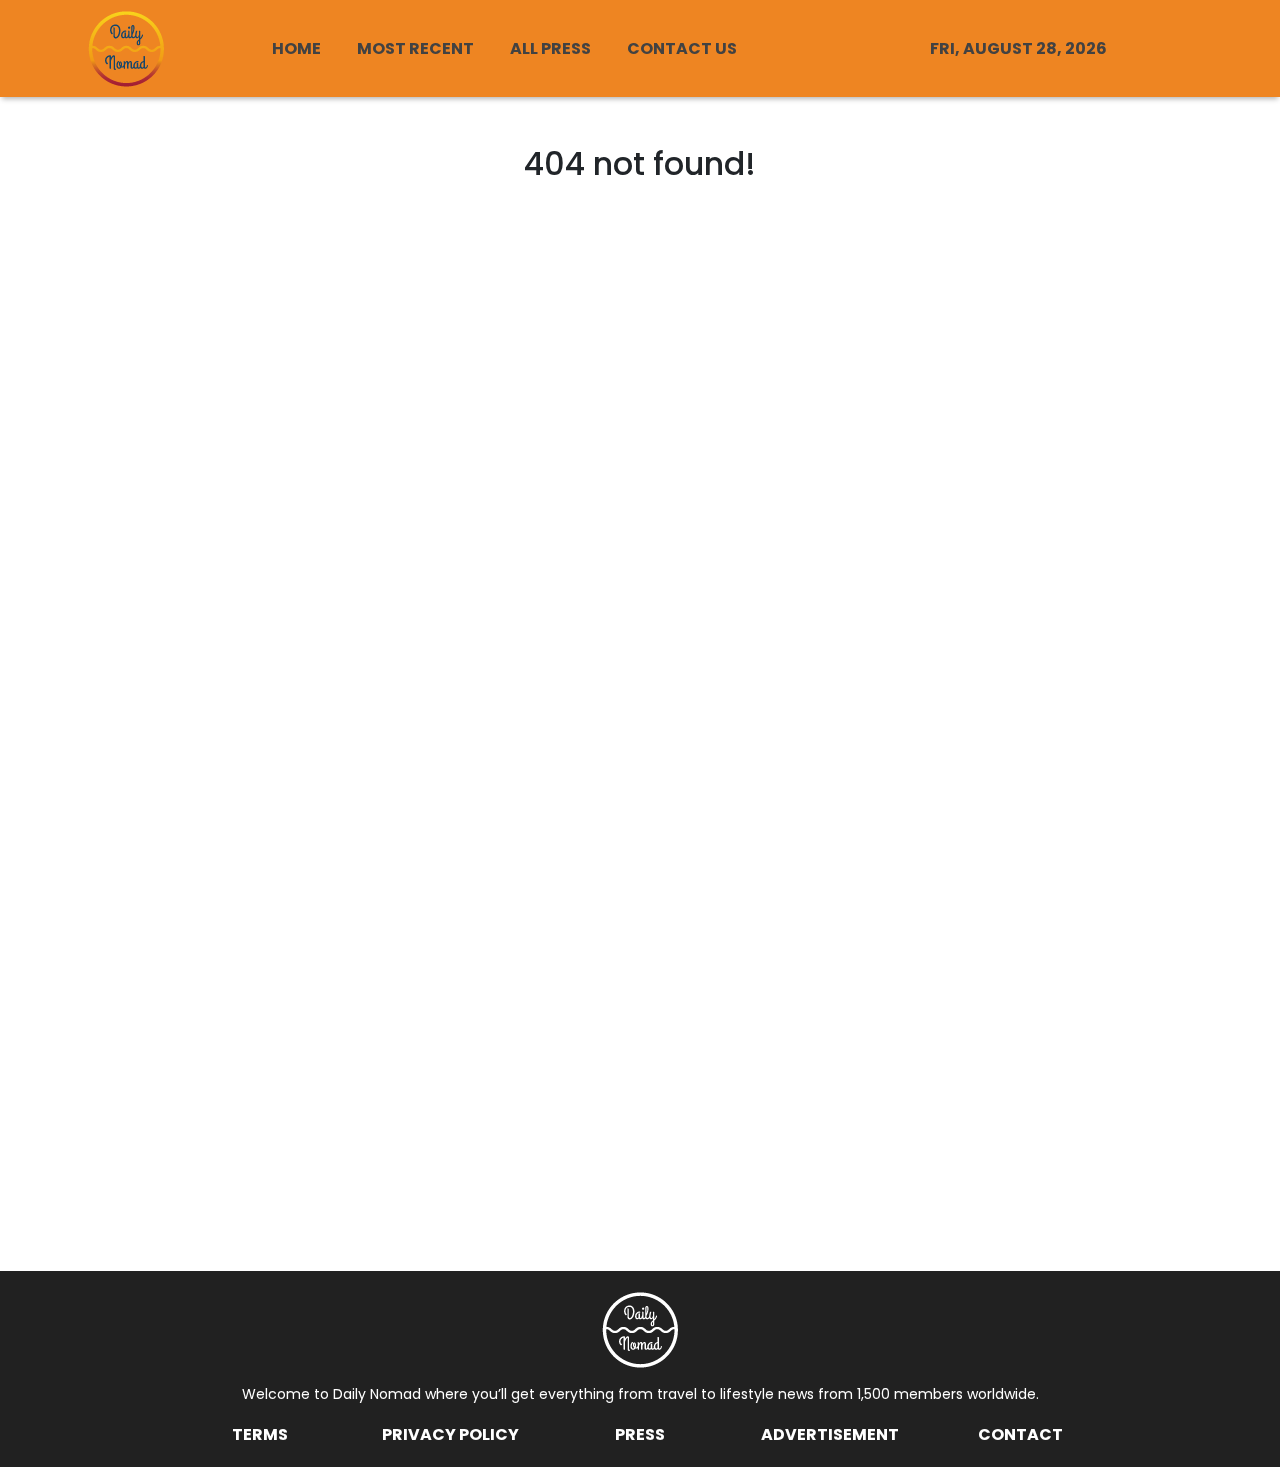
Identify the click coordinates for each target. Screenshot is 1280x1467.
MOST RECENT (415, 48)
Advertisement (830, 1434)
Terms (260, 1434)
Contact (1020, 1434)
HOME (296, 48)
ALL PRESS (550, 48)
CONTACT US (682, 48)
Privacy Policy (450, 1434)
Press (640, 1434)
